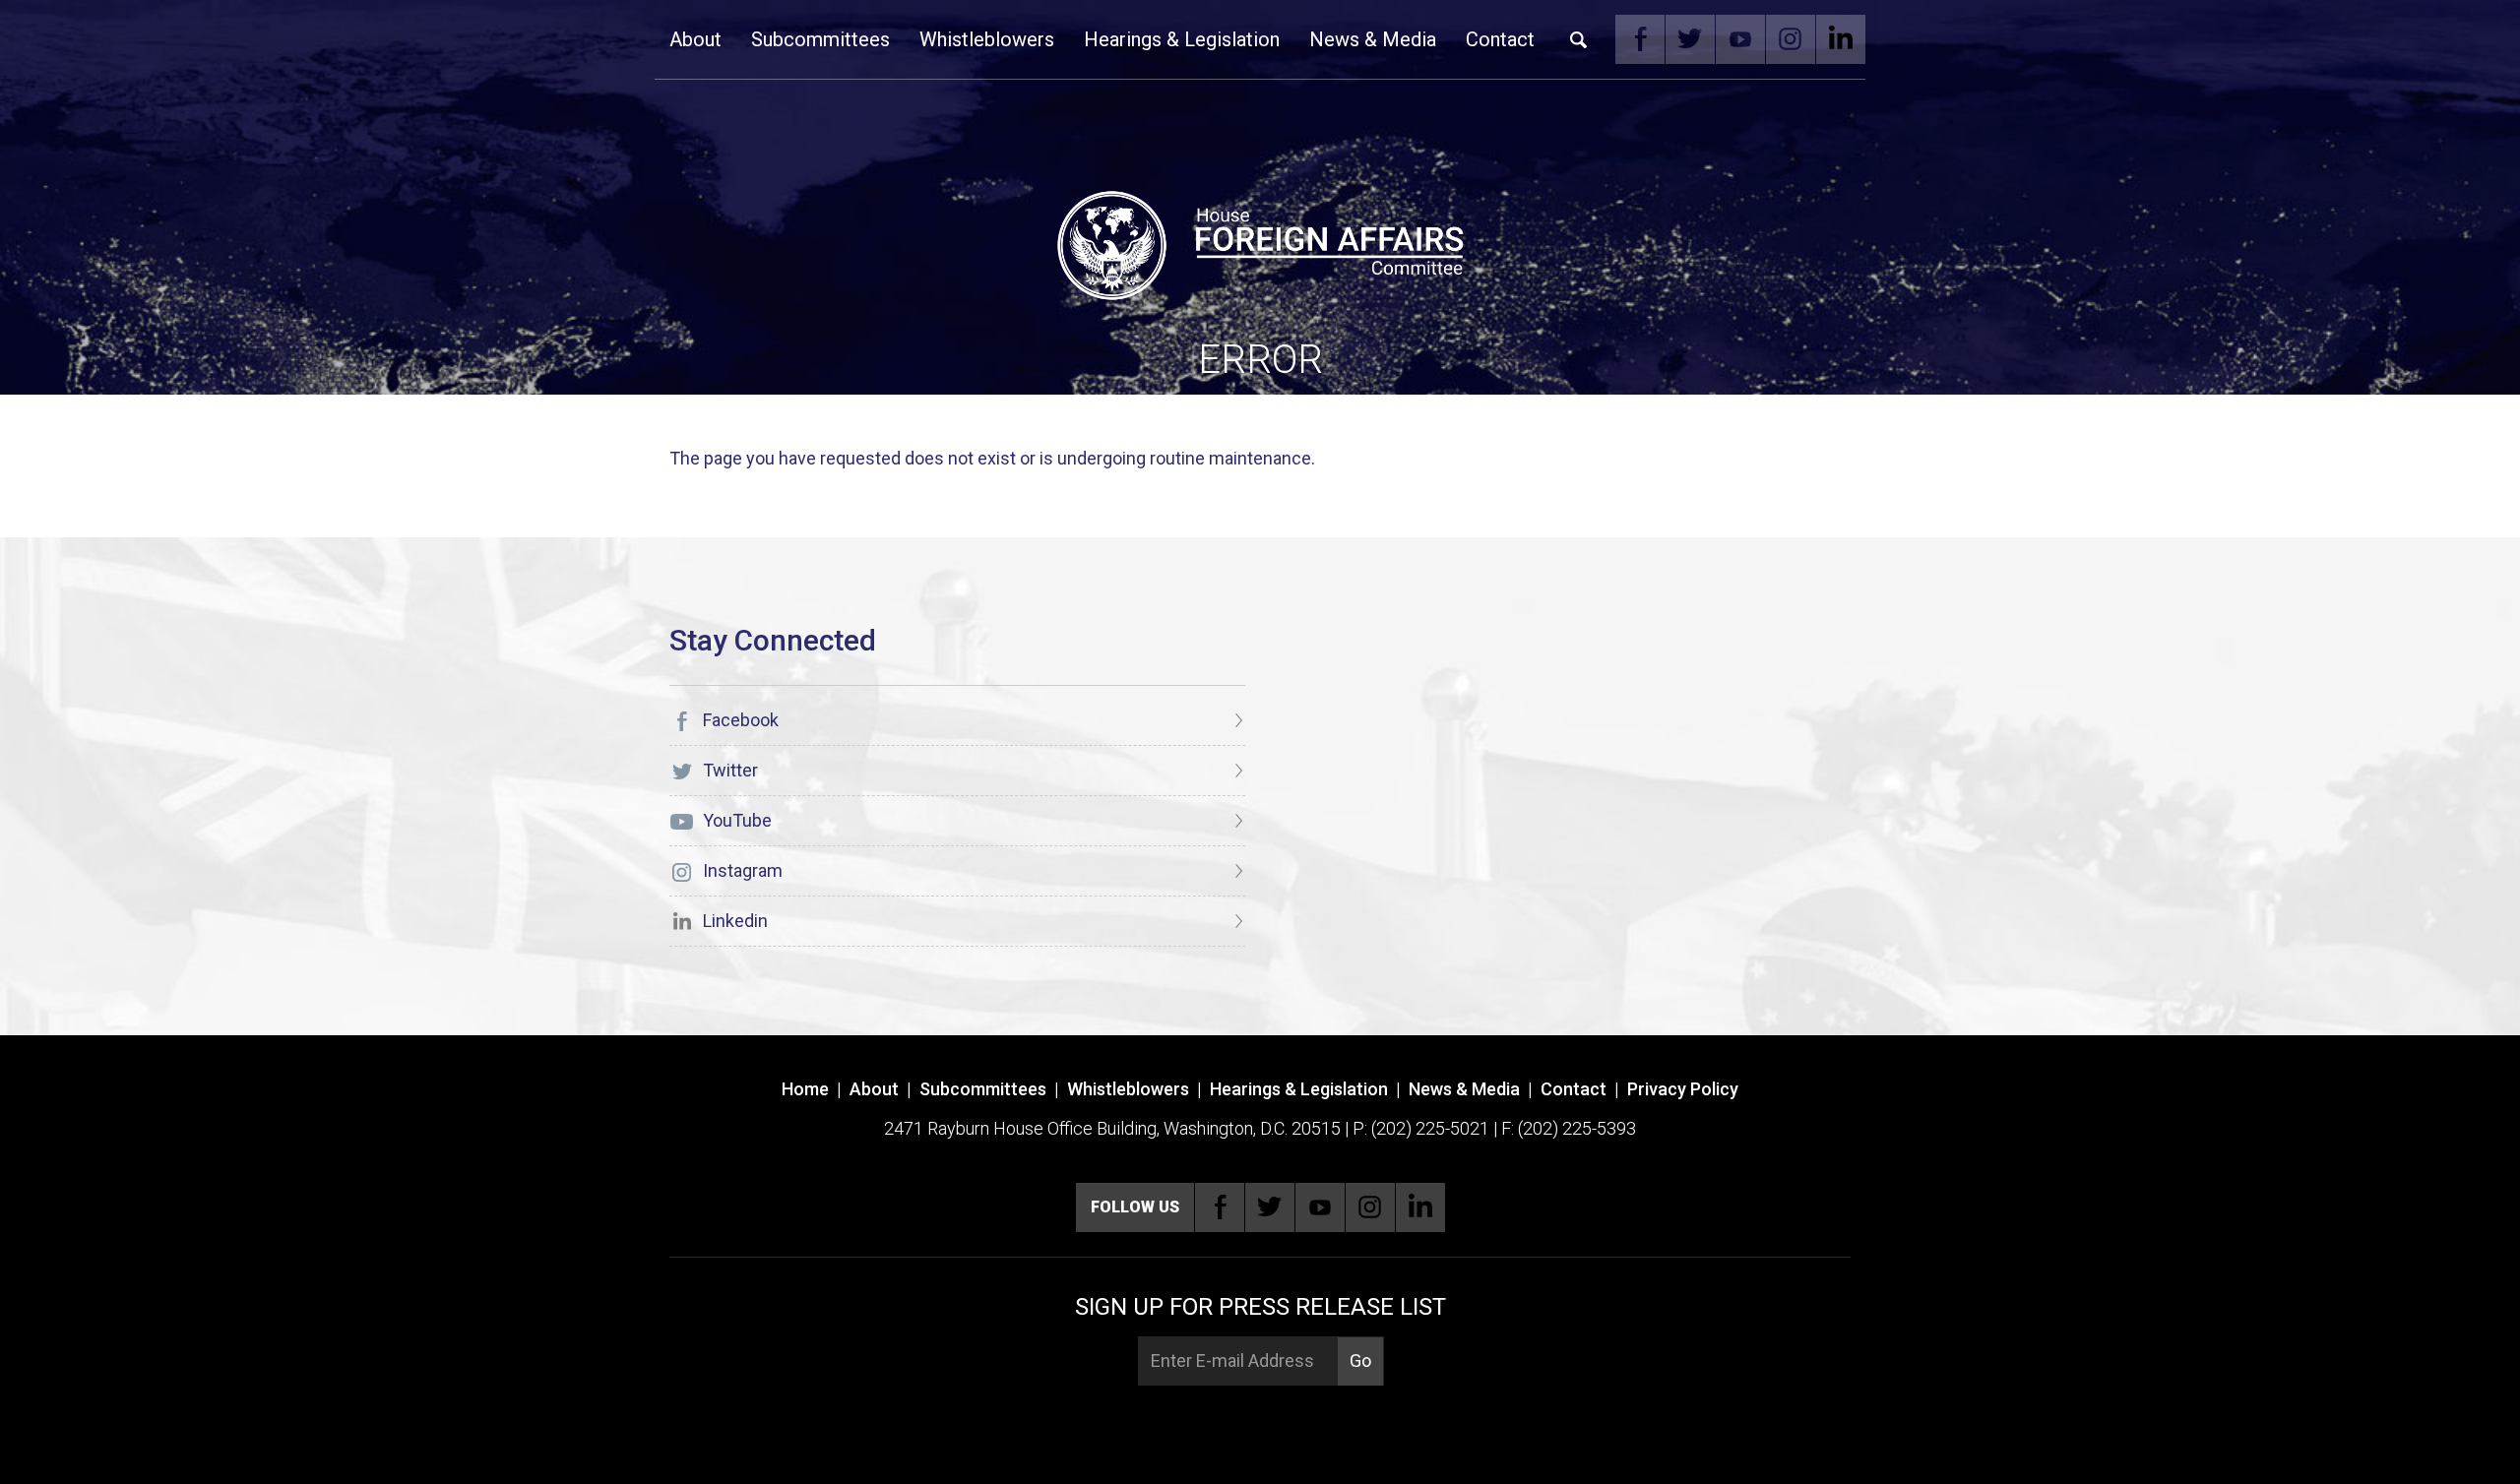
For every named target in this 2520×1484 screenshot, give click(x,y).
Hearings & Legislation (1182, 39)
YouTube (1740, 39)
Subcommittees (820, 39)
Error (1260, 360)
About (695, 39)
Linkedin (1841, 39)
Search (1579, 39)
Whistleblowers (987, 39)
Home (805, 1089)
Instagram (1791, 39)
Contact (1500, 39)
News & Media (1373, 39)
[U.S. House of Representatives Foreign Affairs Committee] (1260, 242)
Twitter (1690, 39)
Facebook (1640, 39)
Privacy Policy (1683, 1089)
